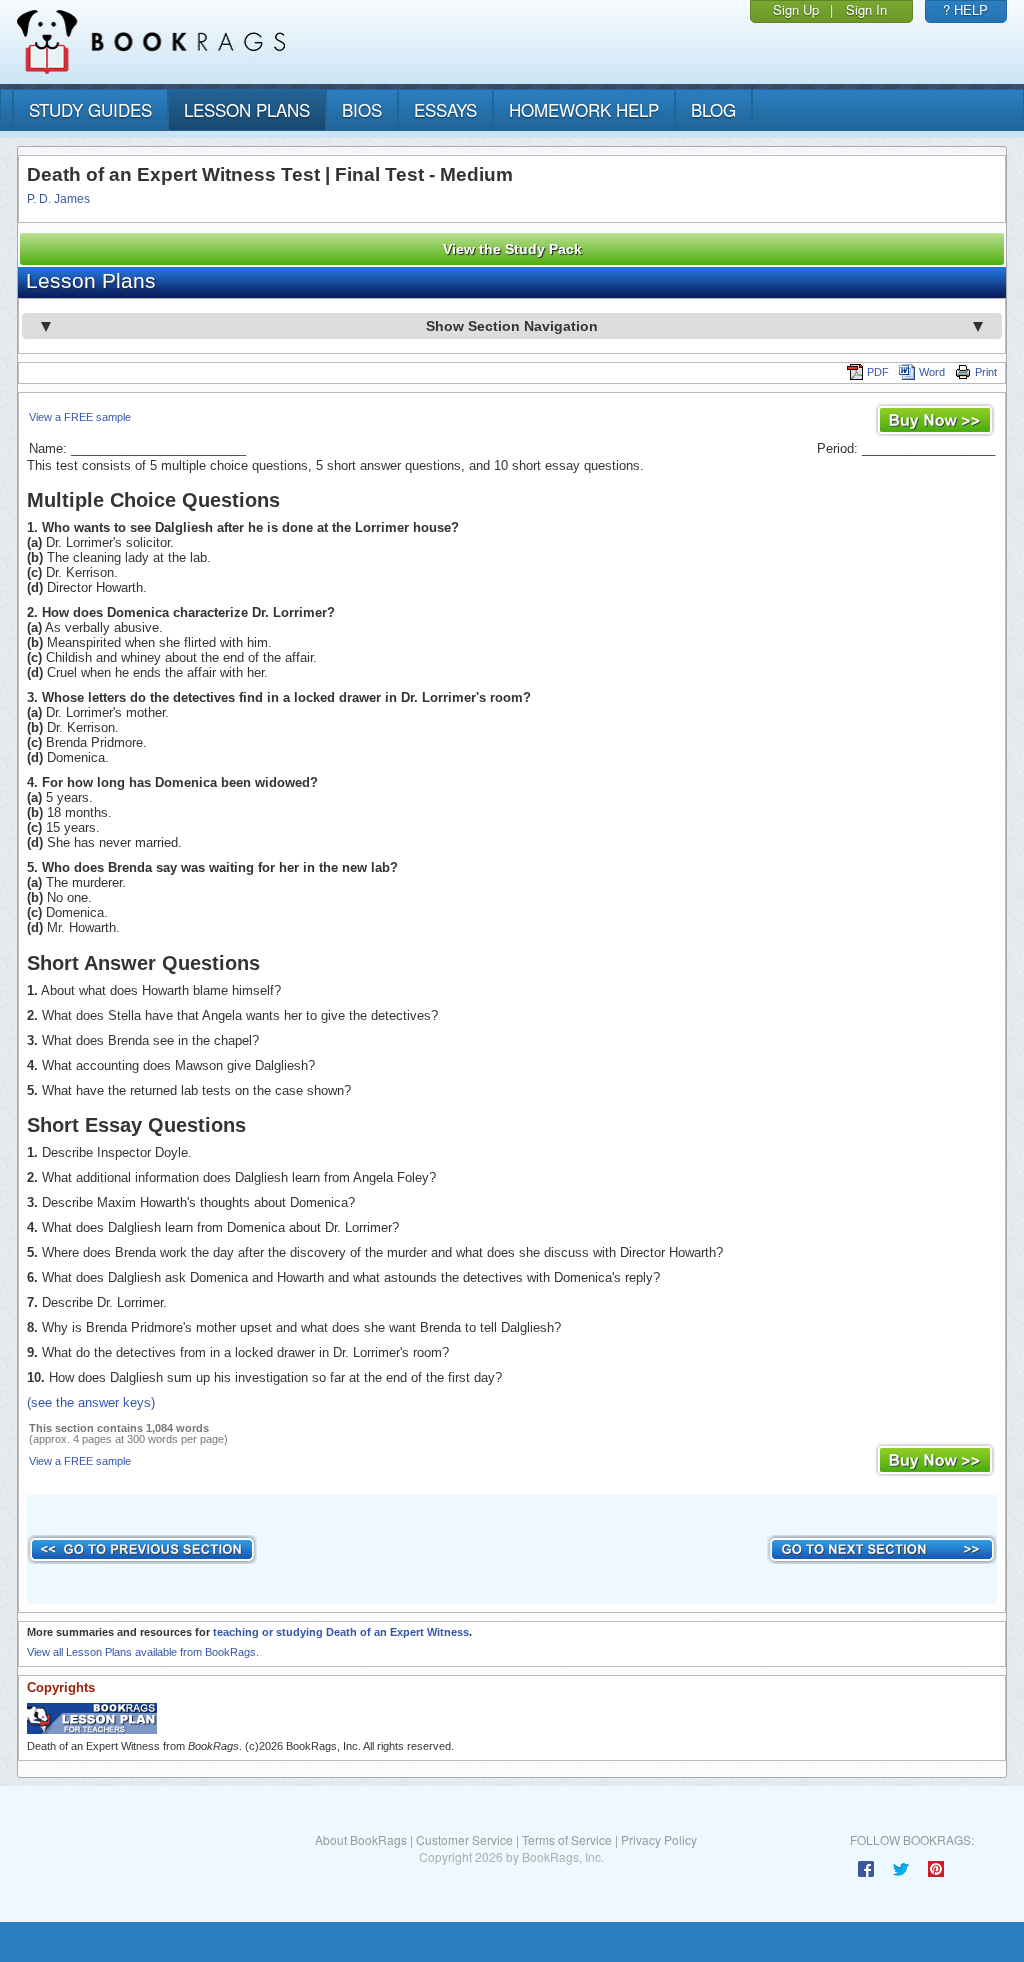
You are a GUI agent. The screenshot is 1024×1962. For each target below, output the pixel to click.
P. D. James (58, 199)
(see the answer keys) (91, 1402)
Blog (713, 109)
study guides (90, 109)
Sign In (866, 9)
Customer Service (464, 1839)
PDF (878, 372)
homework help (584, 109)
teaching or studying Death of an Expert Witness (341, 1632)
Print (986, 372)
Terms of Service (567, 1839)
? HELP (965, 9)
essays (445, 109)
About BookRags (361, 1839)
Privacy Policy (659, 1839)
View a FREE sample (80, 417)
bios (362, 109)
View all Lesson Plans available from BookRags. (143, 1652)
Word (932, 372)
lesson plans (247, 109)
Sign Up (796, 9)
